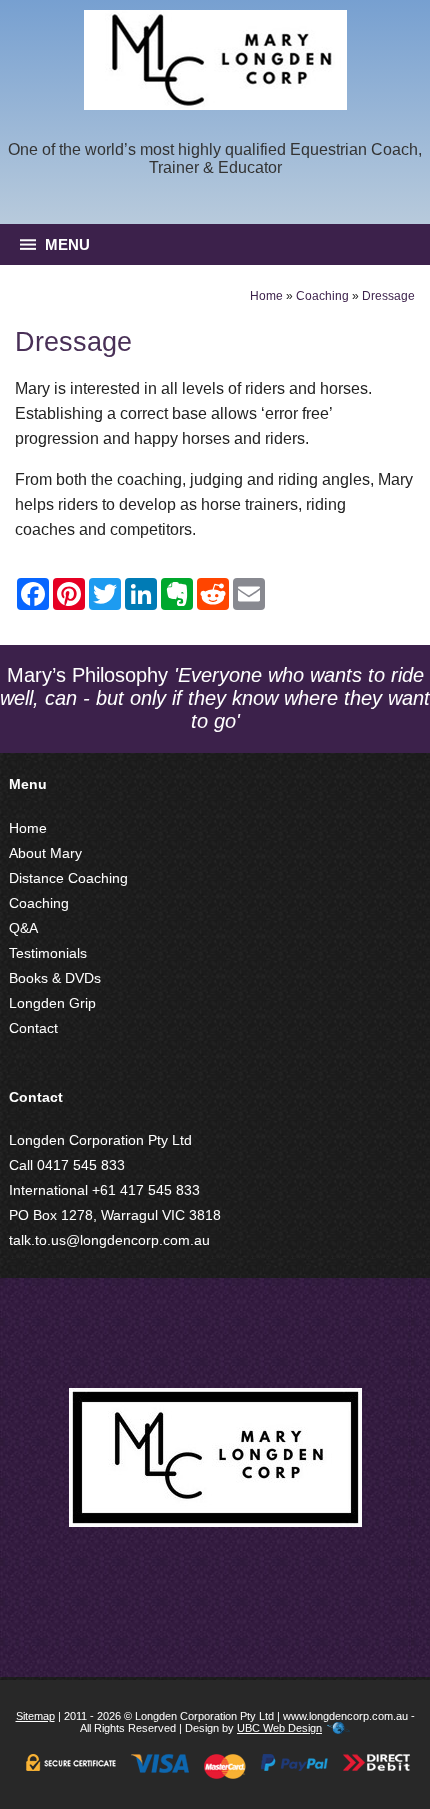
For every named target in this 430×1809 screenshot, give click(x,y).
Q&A (23, 928)
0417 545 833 (81, 1165)
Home (266, 296)
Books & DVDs (55, 978)
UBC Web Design (279, 1728)
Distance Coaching (68, 878)
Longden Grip (52, 1003)
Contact (33, 1028)
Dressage (388, 296)
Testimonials (48, 953)
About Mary (45, 853)
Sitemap (35, 1716)
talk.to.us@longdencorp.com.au (109, 1240)
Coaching (322, 296)
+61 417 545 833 (146, 1190)
